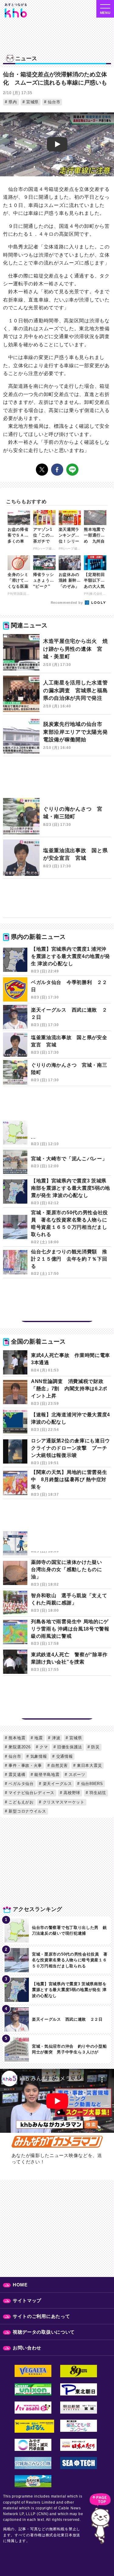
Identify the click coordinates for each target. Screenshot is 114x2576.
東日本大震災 (89, 1765)
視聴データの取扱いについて (44, 2332)
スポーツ (76, 1775)
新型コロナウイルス (27, 1811)
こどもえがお (21, 1802)
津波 (55, 1738)
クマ (43, 1747)
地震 (38, 1738)
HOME (20, 2285)
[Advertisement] (57, 780)
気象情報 (38, 1756)
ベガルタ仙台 (21, 1784)
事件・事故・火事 (25, 1765)
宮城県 (32, 102)
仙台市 (53, 102)
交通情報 (64, 1756)
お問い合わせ (27, 2348)
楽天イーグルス (57, 1784)
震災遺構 (16, 1775)
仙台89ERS (91, 1784)
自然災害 (59, 1765)
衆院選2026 (19, 1747)
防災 (95, 1747)
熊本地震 (16, 1738)
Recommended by (67, 603)
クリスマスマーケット (63, 1802)
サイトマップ (27, 2300)
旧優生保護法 (69, 1747)
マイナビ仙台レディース (31, 1793)
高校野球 (71, 1793)
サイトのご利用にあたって (41, 2316)
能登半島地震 (46, 1775)
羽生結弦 (97, 1793)
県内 (12, 102)
